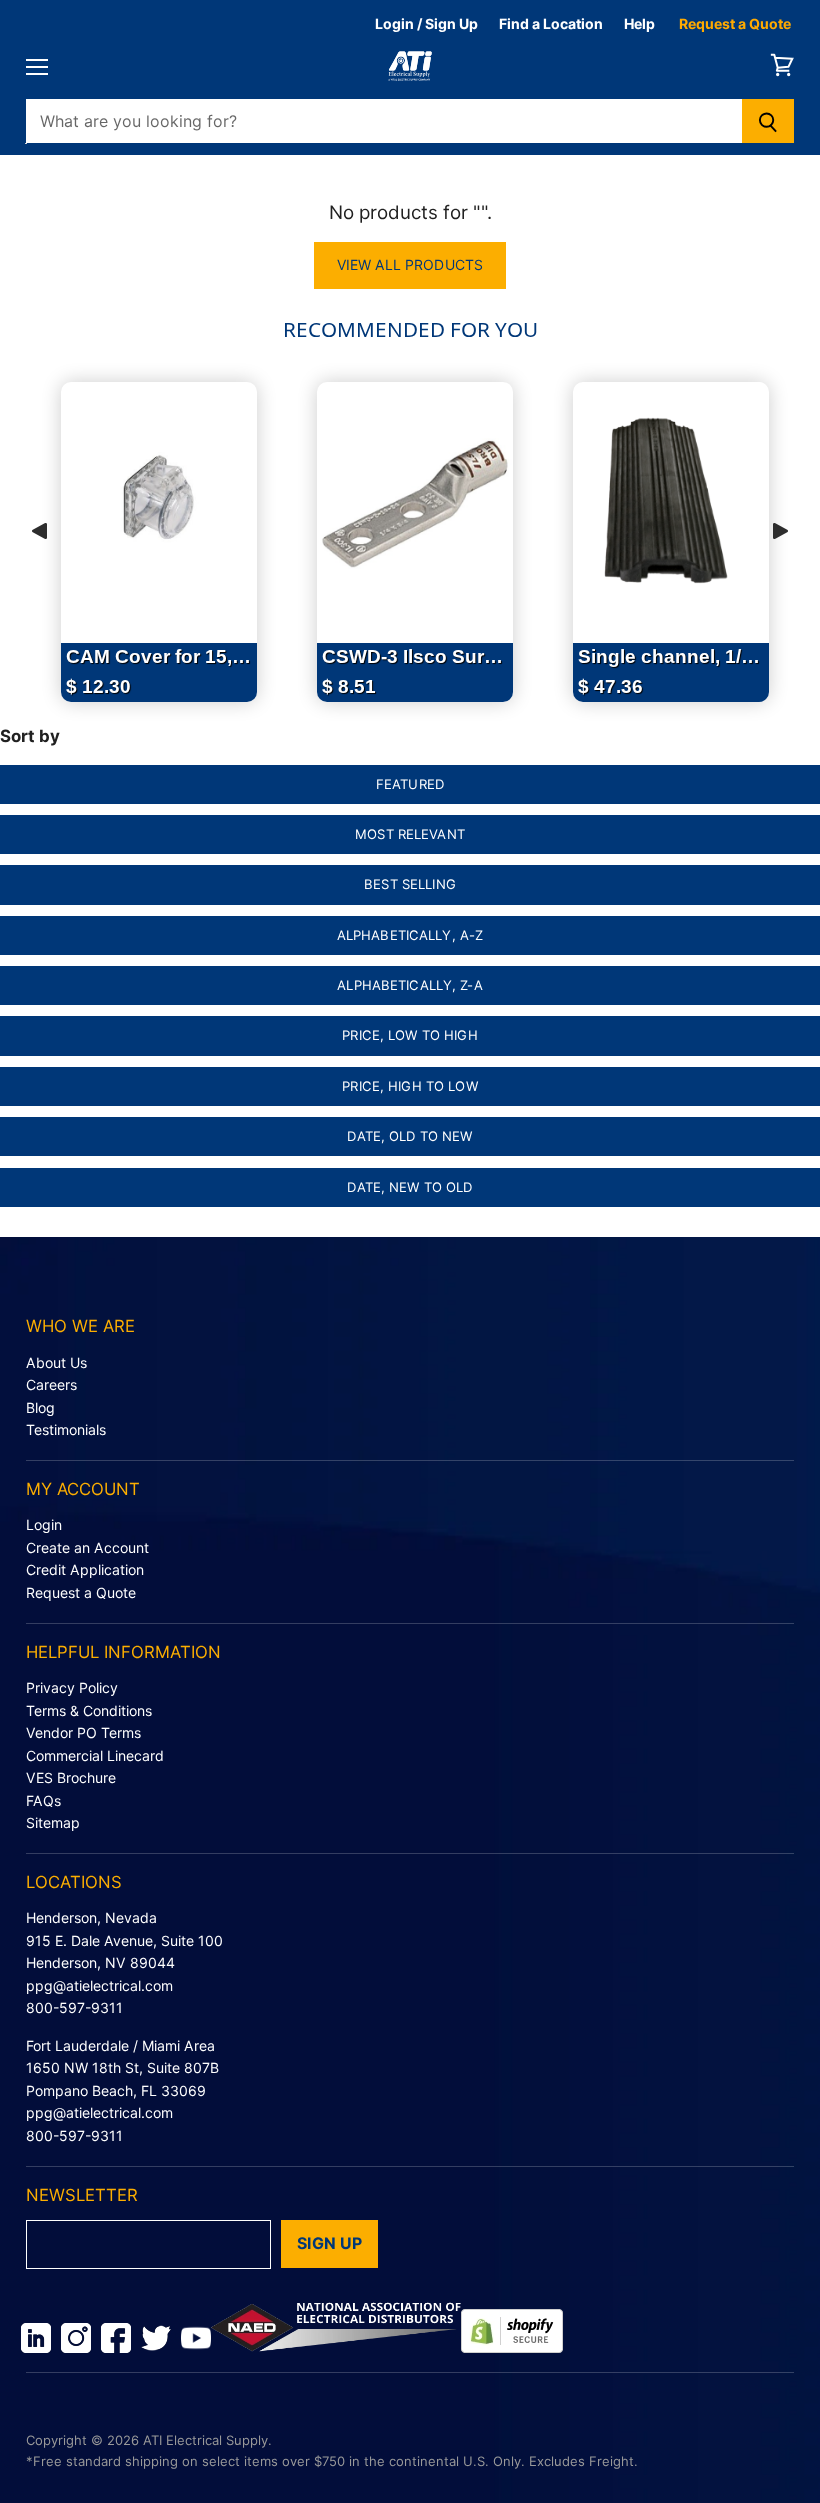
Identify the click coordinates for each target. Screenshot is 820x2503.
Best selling (410, 884)
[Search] (768, 121)
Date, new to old (409, 1187)
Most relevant (410, 834)
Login (44, 1524)
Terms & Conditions (89, 1710)
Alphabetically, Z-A (410, 985)
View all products (410, 264)
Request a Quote (735, 23)
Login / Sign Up (426, 23)
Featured (410, 784)
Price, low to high (409, 1035)
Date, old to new (409, 1136)
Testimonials (66, 1429)
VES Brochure (71, 1777)
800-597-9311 (74, 2007)
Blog (40, 1407)
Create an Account (87, 1547)
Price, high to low (409, 1086)
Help (639, 23)
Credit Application (85, 1569)
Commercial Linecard (95, 1755)
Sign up (329, 2243)
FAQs (43, 1800)
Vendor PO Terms (83, 1732)
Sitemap (53, 1822)
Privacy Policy (72, 1687)
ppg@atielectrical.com (99, 1985)
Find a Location (551, 23)
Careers (51, 1384)
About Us (56, 1362)
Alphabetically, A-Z (410, 935)
